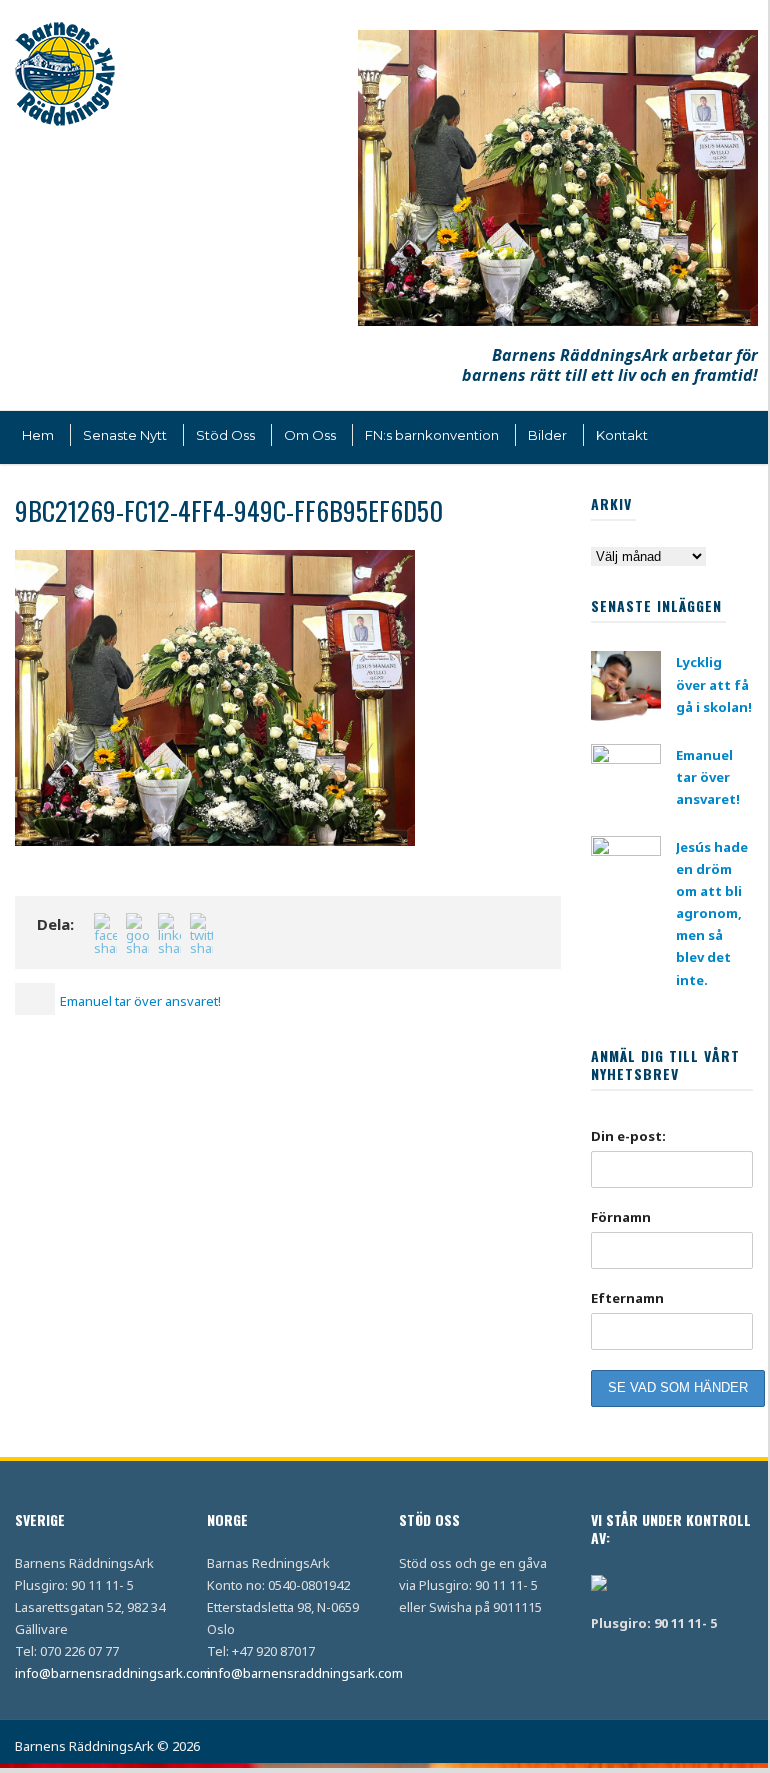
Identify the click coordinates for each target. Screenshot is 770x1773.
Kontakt (622, 435)
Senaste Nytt (125, 435)
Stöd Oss (225, 435)
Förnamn (621, 1217)
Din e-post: (628, 1136)
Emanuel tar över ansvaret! (708, 777)
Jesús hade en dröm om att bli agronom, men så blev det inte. (712, 913)
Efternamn (627, 1298)
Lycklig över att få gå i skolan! (714, 684)
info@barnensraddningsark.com (113, 1673)
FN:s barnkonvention (432, 435)
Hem (38, 435)
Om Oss (310, 435)
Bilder (547, 435)
